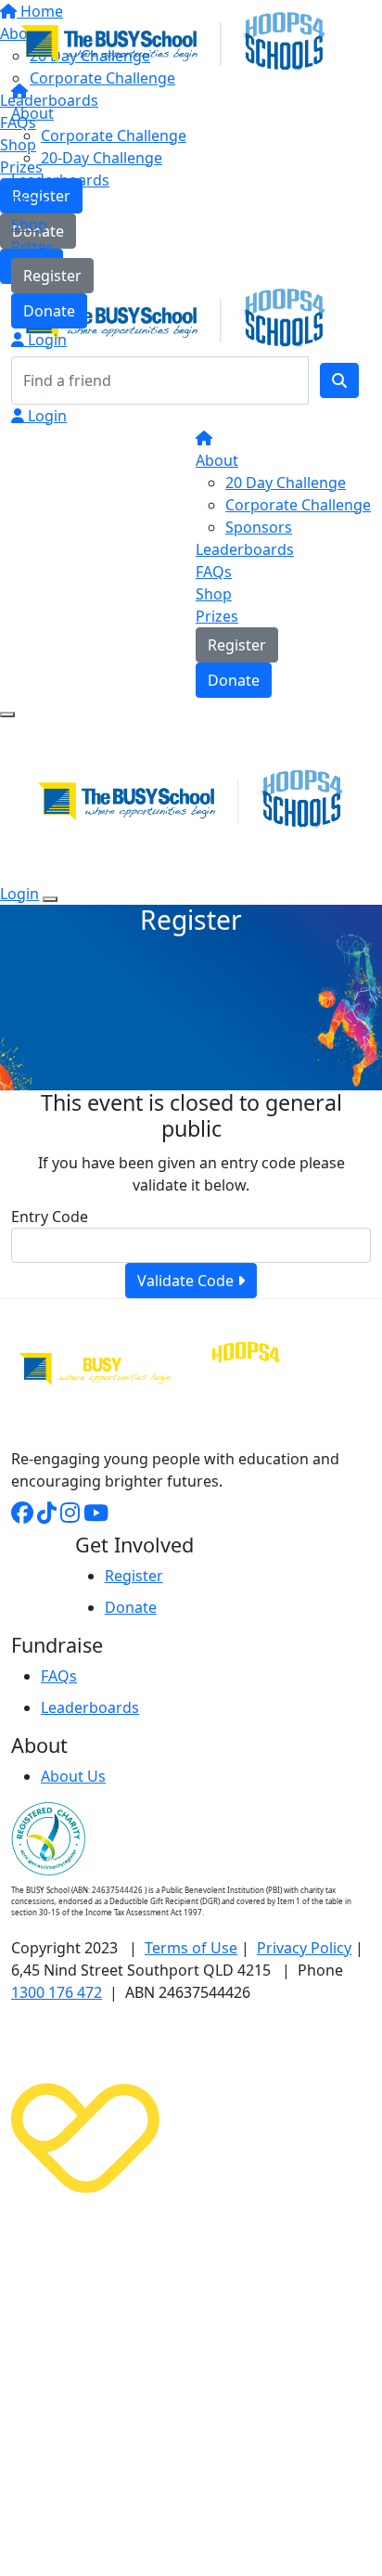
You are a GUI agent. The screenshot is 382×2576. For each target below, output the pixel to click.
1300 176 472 (57, 1992)
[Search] (339, 380)
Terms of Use (191, 1948)
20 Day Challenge (286, 483)
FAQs (29, 202)
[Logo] (173, 42)
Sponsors (259, 527)
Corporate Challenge (114, 135)
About (32, 113)
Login (45, 340)
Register (52, 276)
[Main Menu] (7, 715)
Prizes (32, 247)
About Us (73, 1776)
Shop (29, 225)
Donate (49, 311)
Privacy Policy (304, 1948)
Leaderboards (60, 180)
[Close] (50, 899)
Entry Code (50, 1217)
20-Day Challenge (102, 158)
